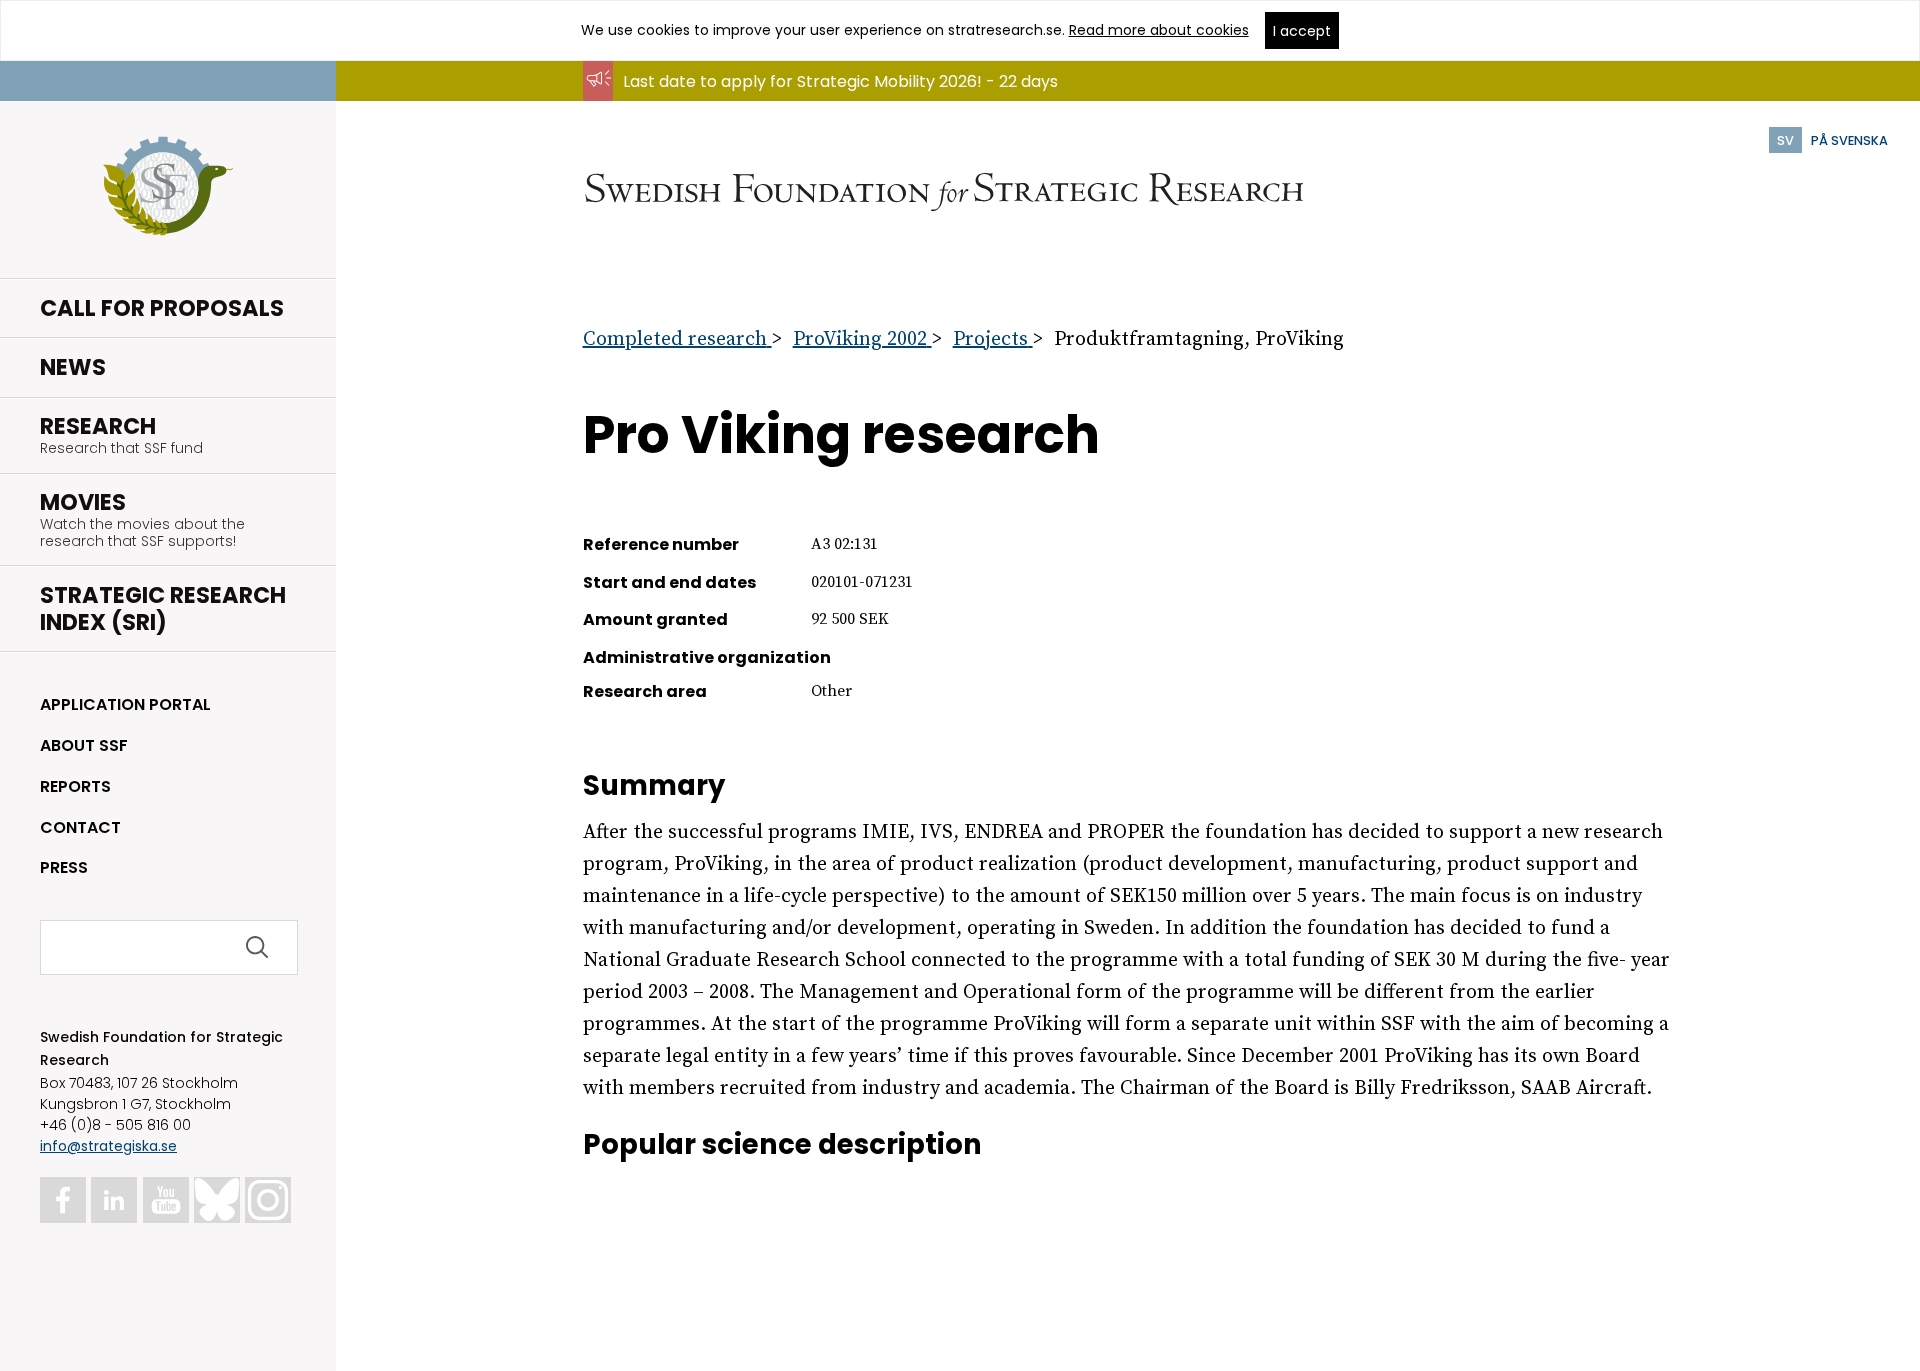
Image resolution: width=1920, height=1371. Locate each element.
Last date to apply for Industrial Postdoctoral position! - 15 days (871, 100)
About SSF (84, 745)
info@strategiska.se (108, 1146)
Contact (80, 827)
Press (64, 867)
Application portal (125, 704)
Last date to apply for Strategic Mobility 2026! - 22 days (840, 81)
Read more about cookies (1159, 30)
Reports (75, 786)
